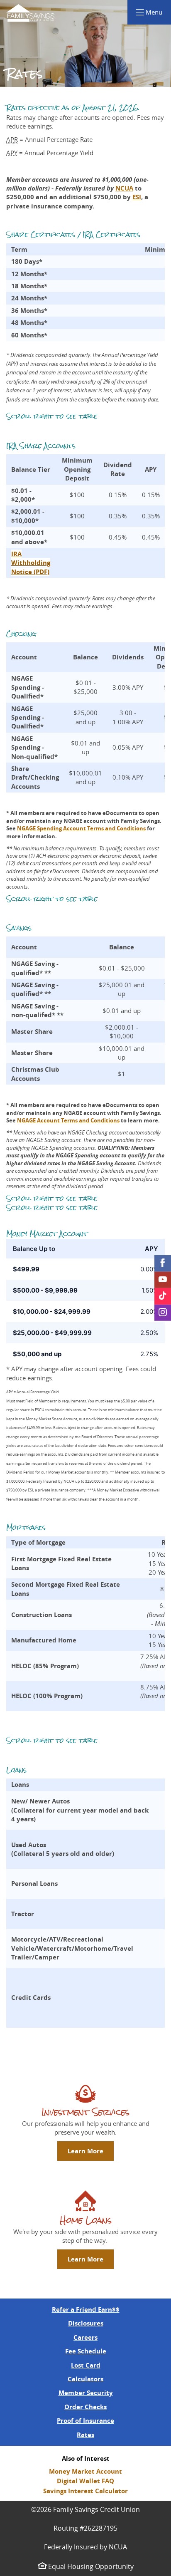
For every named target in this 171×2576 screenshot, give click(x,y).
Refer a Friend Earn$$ (86, 2310)
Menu (158, 12)
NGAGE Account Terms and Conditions (68, 1120)
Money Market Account (85, 2471)
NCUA (124, 188)
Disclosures (86, 2323)
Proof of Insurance (85, 2421)
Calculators (85, 2379)
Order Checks (85, 2407)
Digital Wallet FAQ (85, 2481)
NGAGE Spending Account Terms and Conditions (81, 828)
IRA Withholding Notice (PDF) (31, 563)
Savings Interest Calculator (85, 2491)
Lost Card (86, 2365)
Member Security (86, 2393)
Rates (85, 2435)
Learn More (85, 2151)
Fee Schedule (86, 2351)
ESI (137, 197)
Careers (85, 2337)
